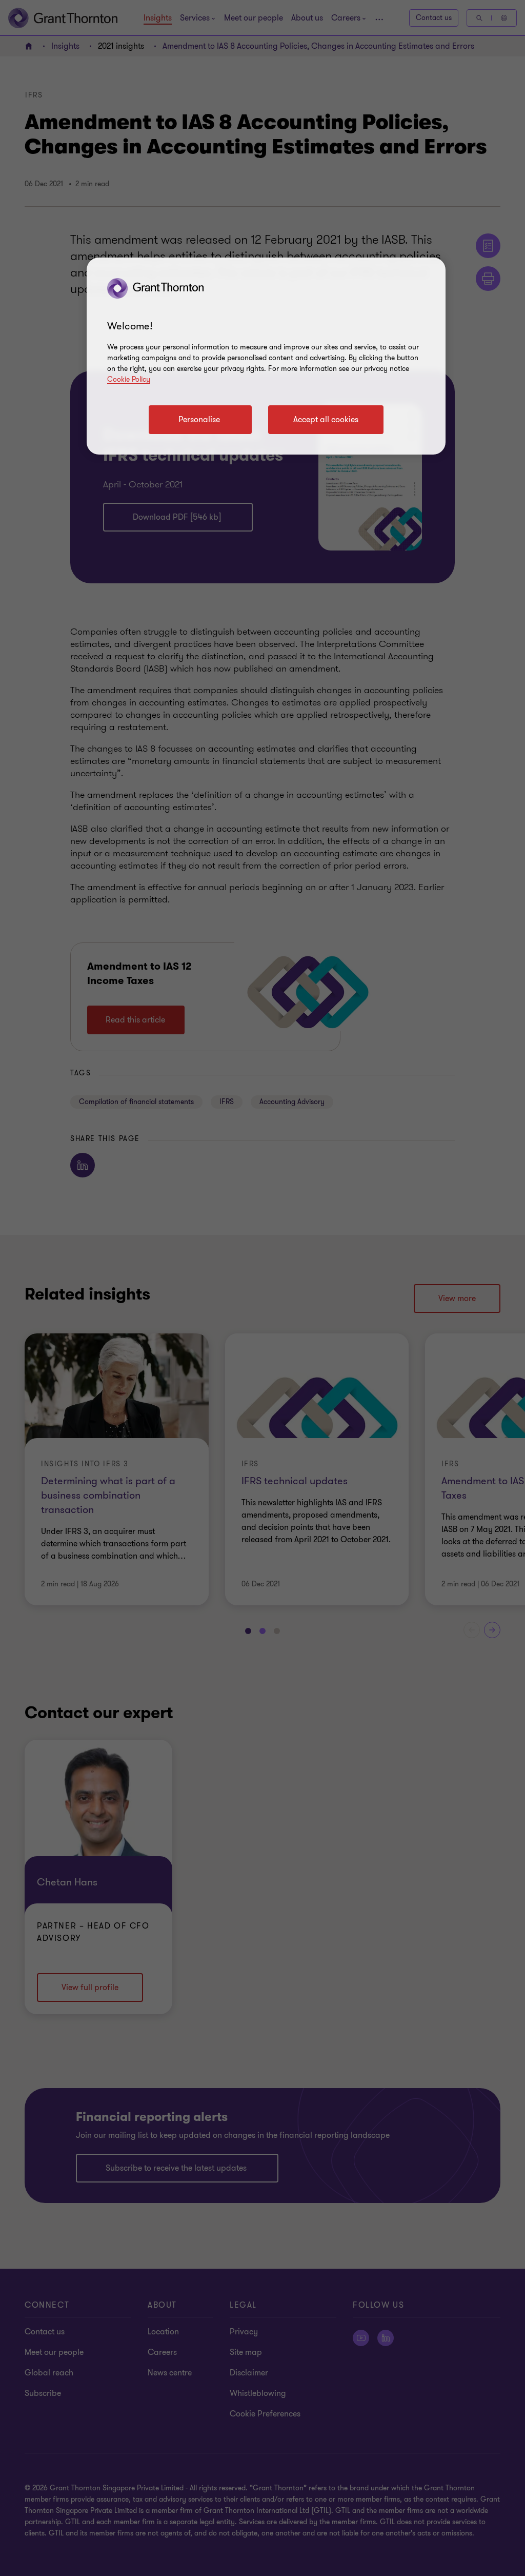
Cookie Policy (129, 379)
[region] (266, 356)
